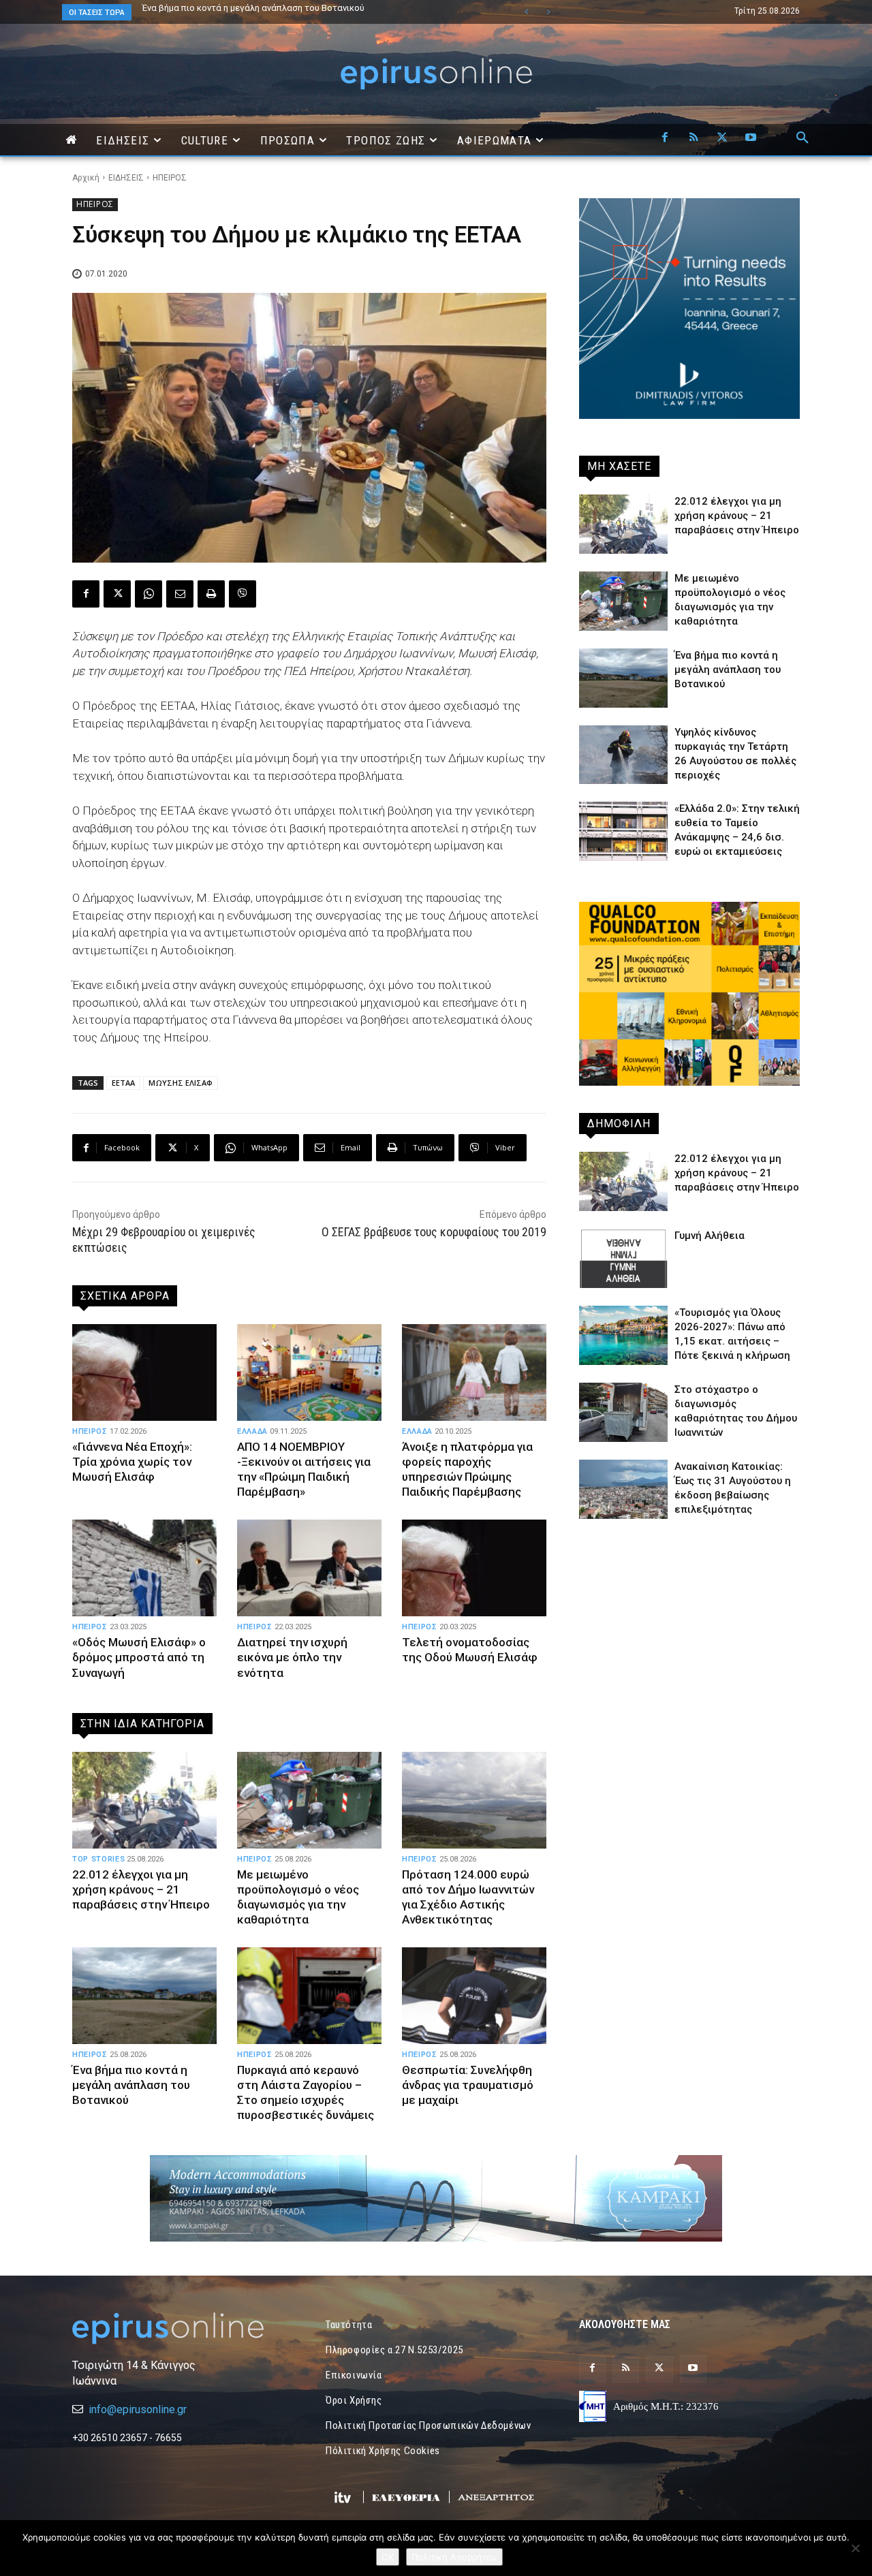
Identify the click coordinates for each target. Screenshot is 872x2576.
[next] (548, 12)
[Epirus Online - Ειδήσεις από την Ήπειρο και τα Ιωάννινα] (183, 2328)
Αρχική (86, 178)
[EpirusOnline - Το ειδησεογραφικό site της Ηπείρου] (436, 74)
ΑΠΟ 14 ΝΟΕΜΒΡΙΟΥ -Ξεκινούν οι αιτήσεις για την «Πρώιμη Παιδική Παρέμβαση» (304, 1469)
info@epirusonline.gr (138, 2409)
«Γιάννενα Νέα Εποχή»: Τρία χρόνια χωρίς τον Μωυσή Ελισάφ (132, 1462)
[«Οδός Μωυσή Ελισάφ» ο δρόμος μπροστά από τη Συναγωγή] (144, 1568)
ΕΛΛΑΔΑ (252, 1431)
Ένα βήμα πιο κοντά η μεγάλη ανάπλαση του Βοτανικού (131, 2085)
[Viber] (243, 594)
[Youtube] (751, 138)
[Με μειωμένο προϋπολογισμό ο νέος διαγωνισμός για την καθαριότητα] (309, 1800)
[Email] (180, 594)
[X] (722, 138)
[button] (803, 138)
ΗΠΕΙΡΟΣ (170, 178)
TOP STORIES (98, 1859)
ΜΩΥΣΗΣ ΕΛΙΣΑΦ (181, 1083)
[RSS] (694, 138)
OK (388, 2557)
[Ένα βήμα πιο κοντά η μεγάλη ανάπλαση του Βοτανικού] (144, 1996)
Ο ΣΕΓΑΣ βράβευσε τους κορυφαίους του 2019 (434, 1232)
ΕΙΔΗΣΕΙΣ (126, 178)
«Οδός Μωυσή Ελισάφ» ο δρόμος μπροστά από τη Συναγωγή (139, 1657)
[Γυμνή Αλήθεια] (623, 1258)
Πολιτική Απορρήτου (454, 2557)
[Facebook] (665, 138)
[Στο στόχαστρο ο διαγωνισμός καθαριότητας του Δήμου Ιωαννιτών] (623, 1412)
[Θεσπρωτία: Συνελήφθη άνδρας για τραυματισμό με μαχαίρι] (474, 1996)
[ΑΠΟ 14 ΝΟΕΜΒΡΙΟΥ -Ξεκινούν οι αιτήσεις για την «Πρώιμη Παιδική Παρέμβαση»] (309, 1372)
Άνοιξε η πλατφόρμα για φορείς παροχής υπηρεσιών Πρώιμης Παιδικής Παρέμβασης (467, 1469)
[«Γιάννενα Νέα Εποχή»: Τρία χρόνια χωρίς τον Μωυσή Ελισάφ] (144, 1372)
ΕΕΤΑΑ (123, 1083)
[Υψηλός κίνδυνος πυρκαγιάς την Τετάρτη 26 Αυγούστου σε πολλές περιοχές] (623, 755)
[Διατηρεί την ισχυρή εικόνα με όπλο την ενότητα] (309, 1568)
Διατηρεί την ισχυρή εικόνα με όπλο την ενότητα (292, 1657)
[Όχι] (855, 2548)
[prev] (526, 12)
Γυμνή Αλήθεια (710, 1236)
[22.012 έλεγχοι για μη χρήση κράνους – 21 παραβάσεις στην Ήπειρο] (144, 1800)
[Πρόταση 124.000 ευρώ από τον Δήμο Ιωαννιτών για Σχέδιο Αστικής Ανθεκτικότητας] (474, 1800)
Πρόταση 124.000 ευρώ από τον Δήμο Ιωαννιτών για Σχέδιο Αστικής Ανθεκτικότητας (281, 12)
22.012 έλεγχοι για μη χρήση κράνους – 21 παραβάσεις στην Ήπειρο (285, 8)
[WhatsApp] (149, 594)
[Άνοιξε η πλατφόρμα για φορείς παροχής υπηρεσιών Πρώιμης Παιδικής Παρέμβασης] (474, 1372)
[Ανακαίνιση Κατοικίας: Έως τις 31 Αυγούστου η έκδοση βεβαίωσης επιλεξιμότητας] (623, 1489)
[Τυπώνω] (211, 594)
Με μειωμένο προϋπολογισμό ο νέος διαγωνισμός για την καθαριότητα (298, 1897)
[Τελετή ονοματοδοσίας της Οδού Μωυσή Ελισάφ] (474, 1568)
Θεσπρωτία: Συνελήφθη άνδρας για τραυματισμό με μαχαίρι (468, 2085)
